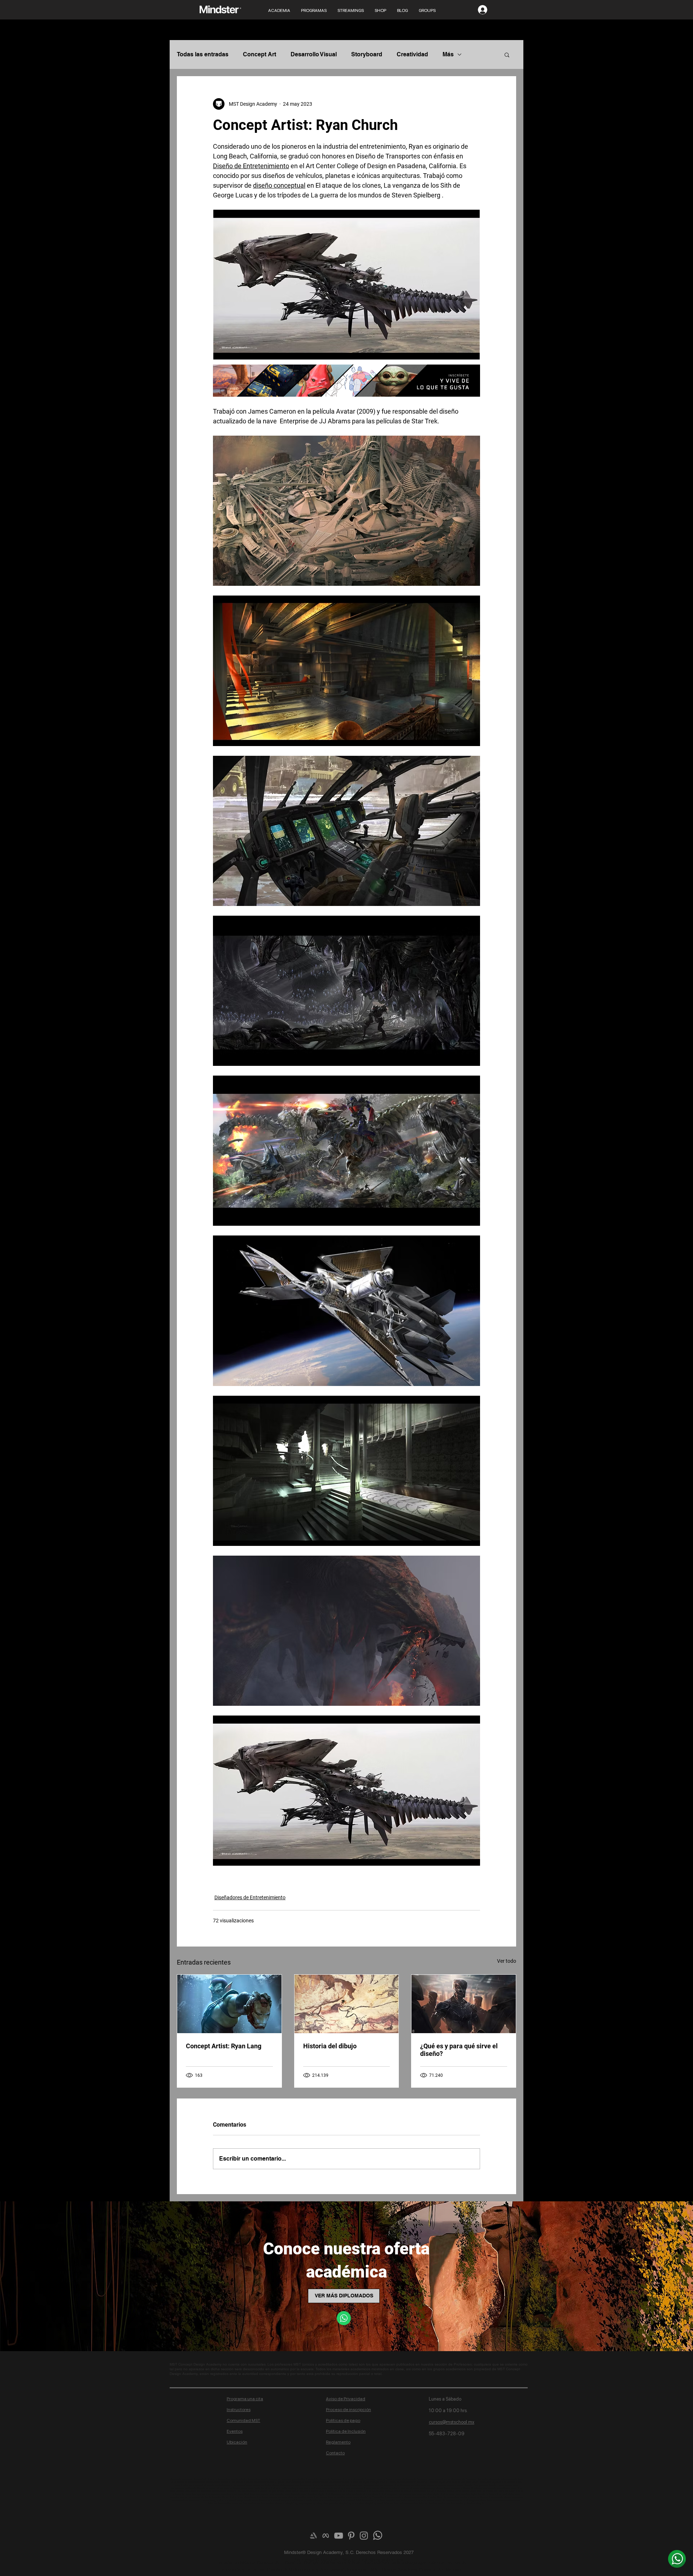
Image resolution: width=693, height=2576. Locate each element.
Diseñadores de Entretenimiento (250, 1897)
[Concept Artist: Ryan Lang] (229, 2004)
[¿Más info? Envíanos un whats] (677, 2559)
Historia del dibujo (330, 2046)
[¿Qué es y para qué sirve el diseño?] (464, 2004)
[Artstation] (313, 2536)
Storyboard (367, 54)
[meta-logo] (326, 2536)
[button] (507, 55)
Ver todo (507, 1961)
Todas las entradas (203, 54)
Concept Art (260, 54)
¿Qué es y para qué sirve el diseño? (459, 2050)
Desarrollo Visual (314, 54)
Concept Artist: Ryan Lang (224, 2046)
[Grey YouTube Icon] (339, 2536)
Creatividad (412, 54)
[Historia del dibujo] (347, 2004)
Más (448, 54)
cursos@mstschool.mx (452, 2422)
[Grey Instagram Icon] (364, 2536)
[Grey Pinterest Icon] (351, 2536)
